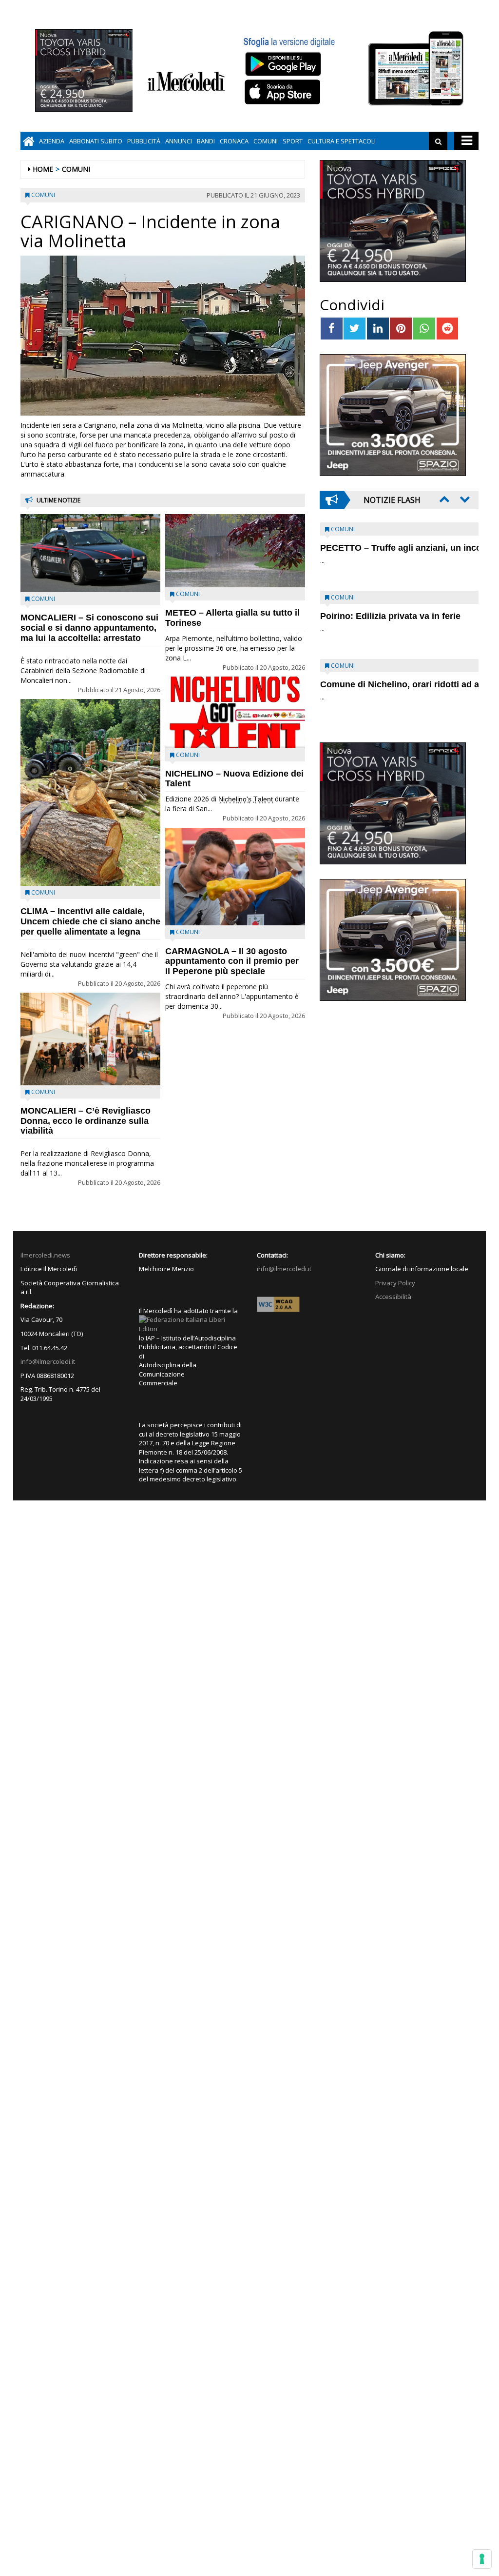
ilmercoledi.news (45, 1255)
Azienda (52, 141)
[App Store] (284, 92)
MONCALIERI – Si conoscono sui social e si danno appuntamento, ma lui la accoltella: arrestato (89, 628)
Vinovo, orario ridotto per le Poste (391, 548)
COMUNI (266, 141)
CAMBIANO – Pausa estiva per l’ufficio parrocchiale (384, 689)
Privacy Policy (395, 1283)
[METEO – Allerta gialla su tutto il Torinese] (235, 551)
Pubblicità (144, 141)
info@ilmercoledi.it (48, 1361)
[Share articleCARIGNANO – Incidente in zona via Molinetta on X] (355, 329)
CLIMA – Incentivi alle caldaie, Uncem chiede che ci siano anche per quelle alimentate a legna (90, 921)
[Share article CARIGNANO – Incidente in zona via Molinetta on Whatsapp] (424, 329)
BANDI (206, 141)
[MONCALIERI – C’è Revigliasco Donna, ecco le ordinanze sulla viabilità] (90, 1039)
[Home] (29, 141)
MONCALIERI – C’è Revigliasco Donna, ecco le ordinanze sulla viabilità (86, 1121)
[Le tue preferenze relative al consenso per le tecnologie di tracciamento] (482, 2559)
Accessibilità (393, 1297)
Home (43, 169)
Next (464, 499)
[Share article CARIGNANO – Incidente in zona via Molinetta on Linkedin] (378, 329)
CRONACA (234, 141)
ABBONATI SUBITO (96, 141)
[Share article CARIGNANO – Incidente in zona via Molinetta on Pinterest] (401, 329)
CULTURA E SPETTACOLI (342, 141)
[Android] (283, 64)
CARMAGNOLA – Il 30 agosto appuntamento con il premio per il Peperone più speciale (232, 961)
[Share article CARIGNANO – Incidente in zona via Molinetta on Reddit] (448, 329)
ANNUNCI (179, 141)
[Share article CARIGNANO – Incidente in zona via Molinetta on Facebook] (332, 329)
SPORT (293, 141)
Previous (443, 499)
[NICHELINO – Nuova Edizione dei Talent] (235, 712)
